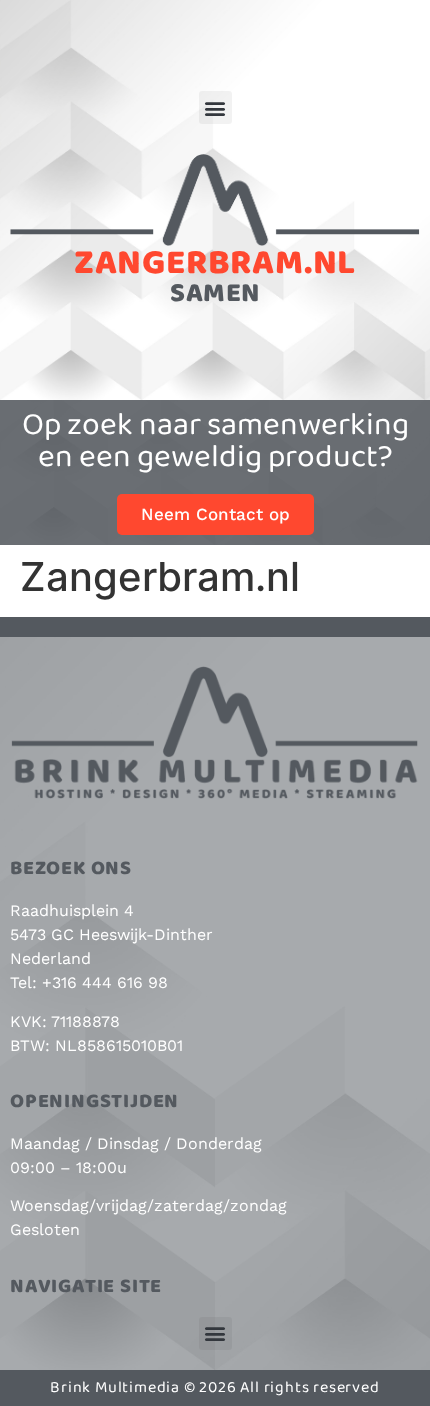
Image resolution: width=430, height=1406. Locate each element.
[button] (215, 107)
